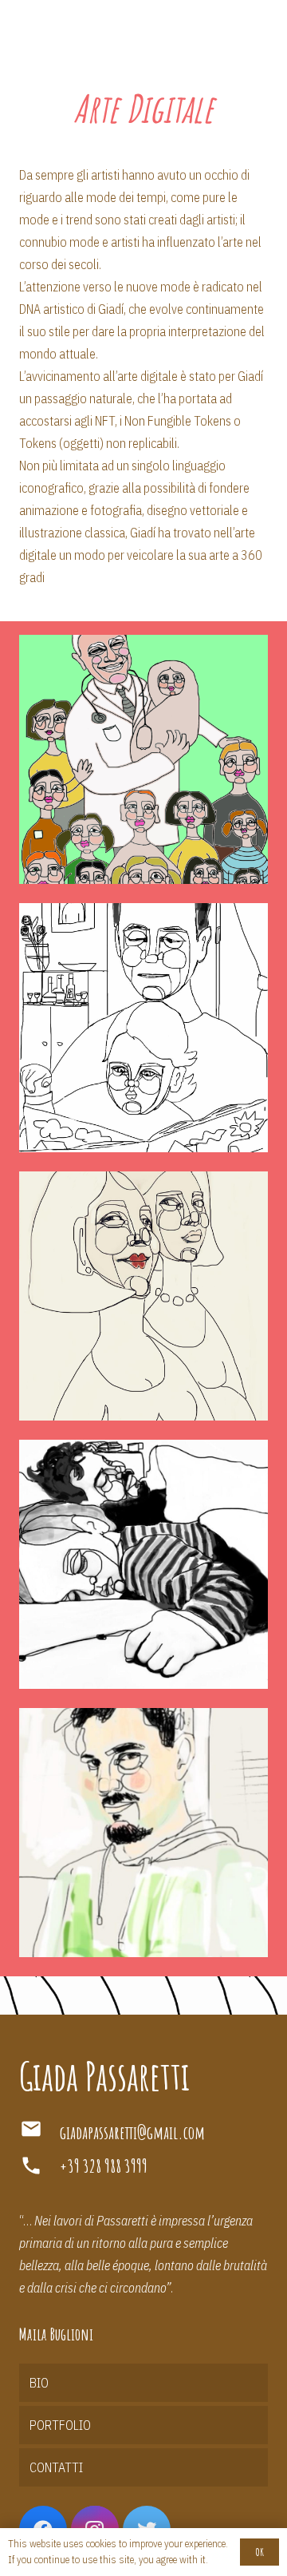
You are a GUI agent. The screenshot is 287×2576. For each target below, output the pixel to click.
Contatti (56, 2467)
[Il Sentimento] (143, 1296)
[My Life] (143, 1564)
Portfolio (60, 2425)
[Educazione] (143, 1028)
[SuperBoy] (143, 1833)
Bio (39, 2383)
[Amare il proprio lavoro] (143, 759)
